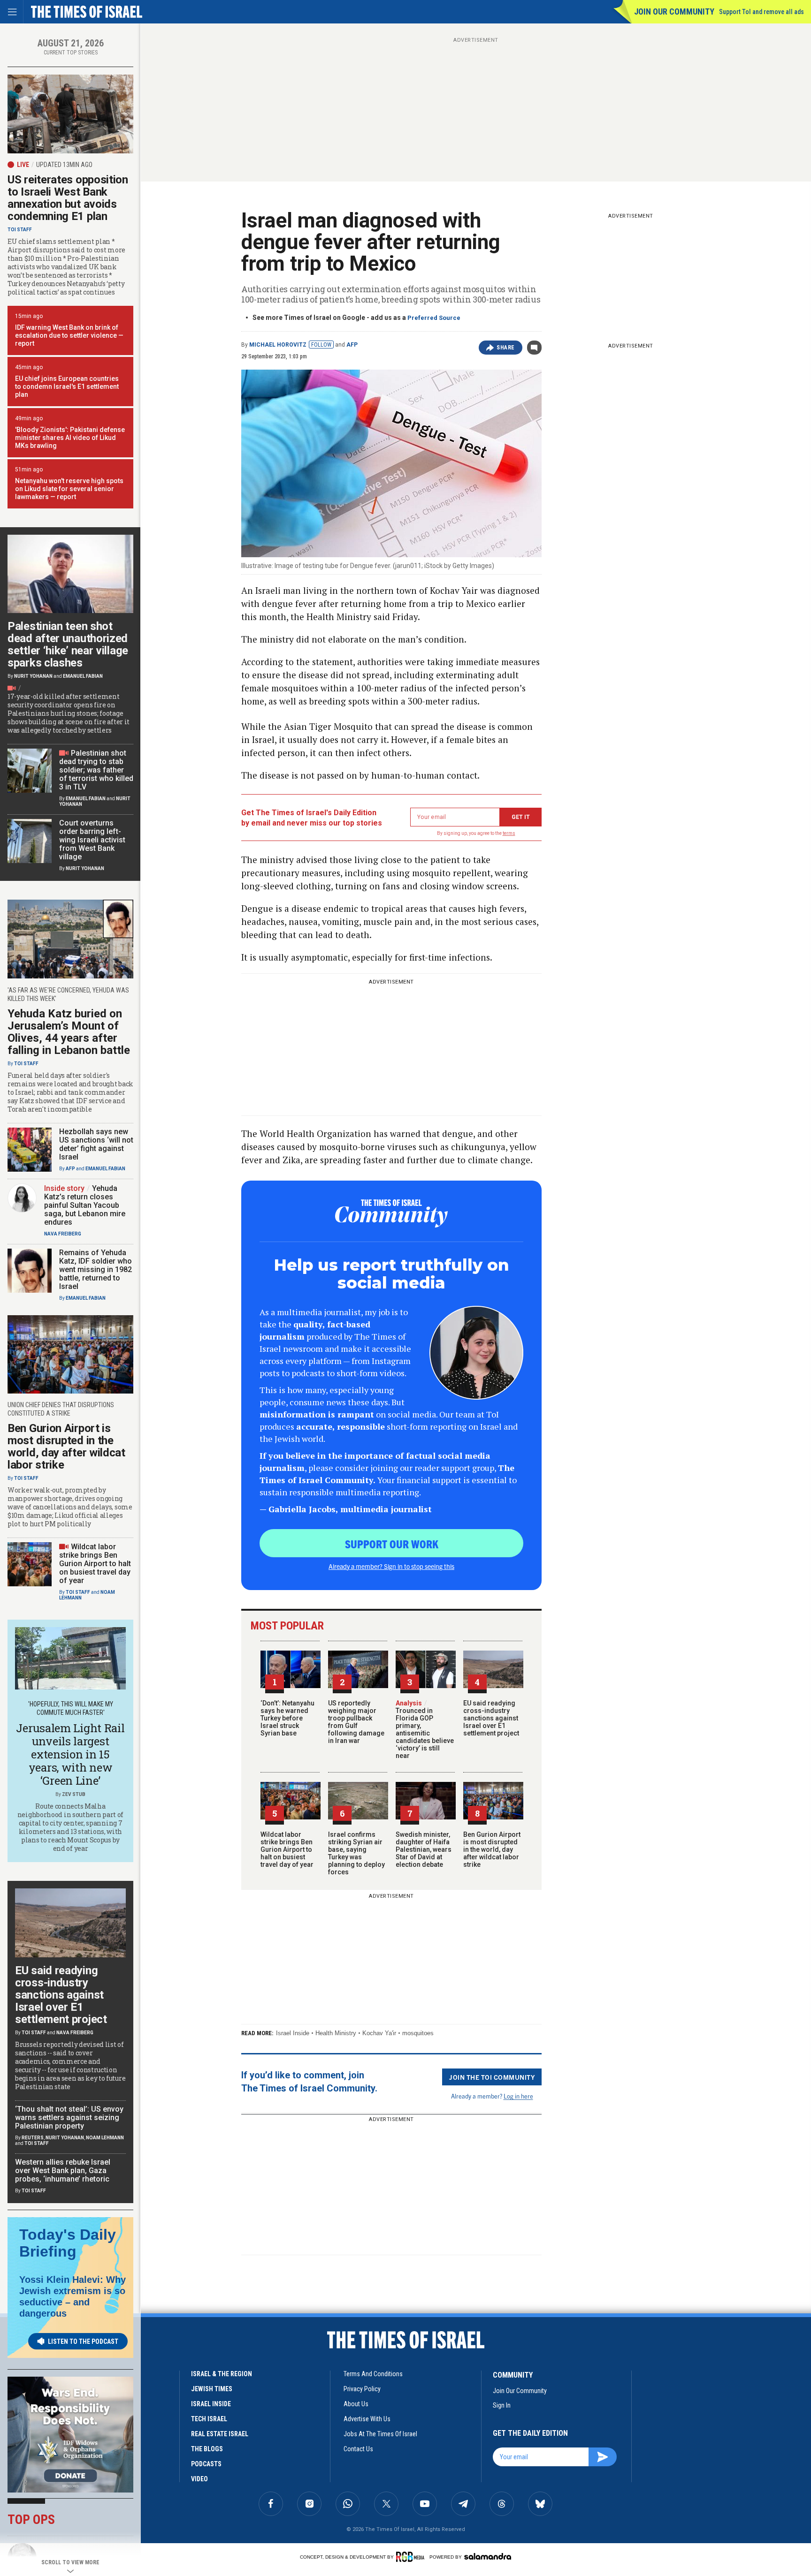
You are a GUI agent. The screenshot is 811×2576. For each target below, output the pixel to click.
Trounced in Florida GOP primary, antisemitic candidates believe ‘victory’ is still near (425, 1729)
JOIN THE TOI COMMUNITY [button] (492, 2077)
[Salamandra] (488, 2556)
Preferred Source (434, 318)
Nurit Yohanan (33, 676)
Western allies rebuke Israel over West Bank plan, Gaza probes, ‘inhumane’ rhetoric (63, 2171)
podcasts (206, 2464)
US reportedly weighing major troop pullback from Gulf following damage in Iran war (356, 1722)
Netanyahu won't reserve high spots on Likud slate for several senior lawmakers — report (69, 489)
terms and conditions (373, 2374)
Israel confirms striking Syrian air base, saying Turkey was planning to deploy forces (356, 1853)
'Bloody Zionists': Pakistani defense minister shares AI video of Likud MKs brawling (70, 438)
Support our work (392, 1544)
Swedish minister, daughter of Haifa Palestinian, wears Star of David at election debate (424, 1849)
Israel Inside (293, 2033)
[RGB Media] (412, 2557)
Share (506, 348)
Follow (321, 345)
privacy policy (362, 2389)
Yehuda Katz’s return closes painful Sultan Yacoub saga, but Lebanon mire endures (85, 1205)
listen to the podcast (83, 2341)
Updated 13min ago (64, 165)
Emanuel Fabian (83, 676)
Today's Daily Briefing (68, 2243)
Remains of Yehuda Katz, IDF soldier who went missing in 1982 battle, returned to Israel (96, 1269)
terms (509, 833)
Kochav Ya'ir (379, 2033)
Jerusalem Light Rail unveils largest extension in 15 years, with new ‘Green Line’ (70, 1754)
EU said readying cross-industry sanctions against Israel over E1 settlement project (491, 1718)
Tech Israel (209, 2419)
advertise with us (367, 2419)
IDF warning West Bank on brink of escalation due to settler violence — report (69, 335)
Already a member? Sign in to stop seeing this (391, 1566)
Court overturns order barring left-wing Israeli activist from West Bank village (92, 840)
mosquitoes (418, 2033)
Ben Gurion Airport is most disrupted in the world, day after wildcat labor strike (492, 1849)
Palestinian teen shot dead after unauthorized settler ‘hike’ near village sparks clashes (68, 644)
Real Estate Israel (220, 2434)
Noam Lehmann (105, 2138)
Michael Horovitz (278, 345)
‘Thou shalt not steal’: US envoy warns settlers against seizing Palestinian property (69, 2118)
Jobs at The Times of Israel (380, 2434)
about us (356, 2404)
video (199, 2479)
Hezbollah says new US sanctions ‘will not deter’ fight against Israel (96, 1144)
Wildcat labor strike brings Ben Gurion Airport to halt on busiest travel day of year (287, 1849)
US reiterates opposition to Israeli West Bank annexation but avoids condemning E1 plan (68, 198)
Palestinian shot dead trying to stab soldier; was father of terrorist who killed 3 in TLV (96, 770)
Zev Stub (74, 1794)
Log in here (518, 2096)
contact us (358, 2449)
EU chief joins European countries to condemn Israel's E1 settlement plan (67, 386)
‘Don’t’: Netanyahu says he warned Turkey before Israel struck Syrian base (287, 1718)
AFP (352, 345)
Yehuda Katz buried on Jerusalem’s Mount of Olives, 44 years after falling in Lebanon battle (69, 1032)
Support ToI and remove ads (761, 12)
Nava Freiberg (63, 1234)
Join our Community (674, 11)
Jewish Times (212, 2389)
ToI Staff (20, 230)
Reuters (33, 2138)
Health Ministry (336, 2033)
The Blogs (207, 2449)
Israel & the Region (222, 2374)
